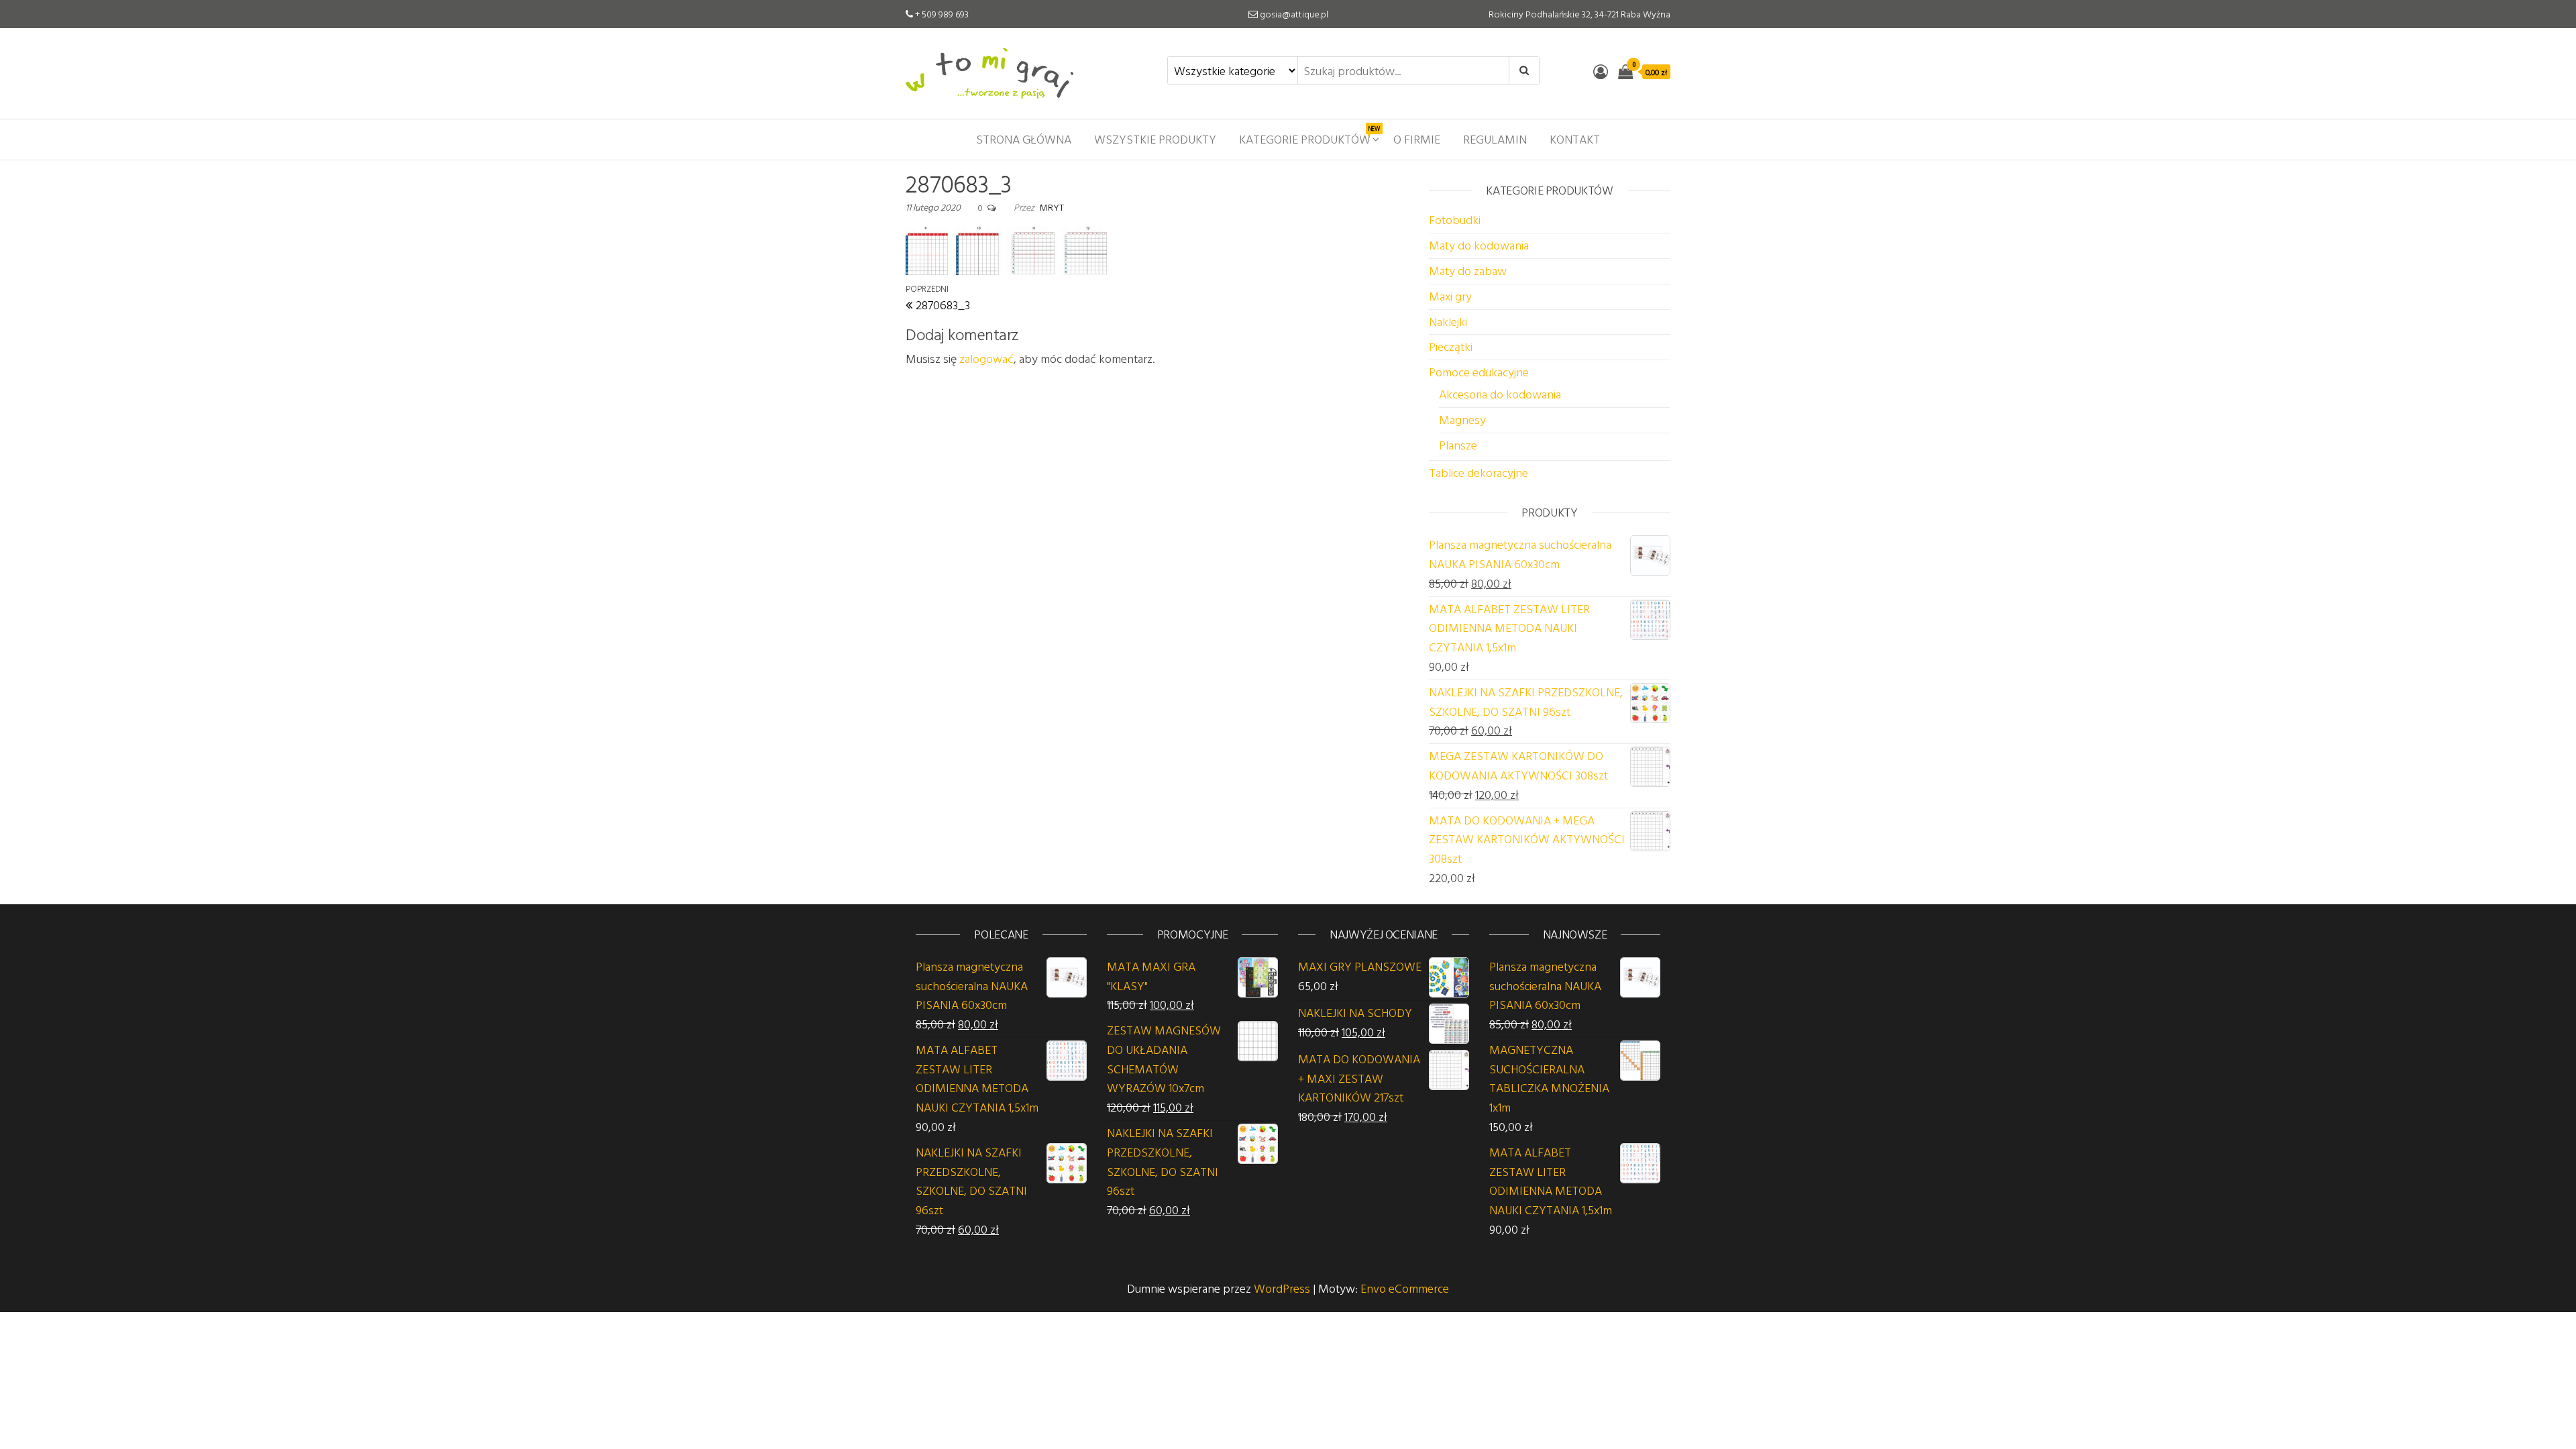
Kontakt (1575, 139)
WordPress (1282, 1288)
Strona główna (1024, 139)
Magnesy (1462, 420)
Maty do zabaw (1468, 271)
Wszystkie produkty (1155, 139)
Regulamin (1495, 139)
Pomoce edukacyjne (1479, 372)
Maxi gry (1450, 296)
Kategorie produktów (1309, 136)
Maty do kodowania (1479, 245)
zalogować (986, 359)
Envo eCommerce (1405, 1288)
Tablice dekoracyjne (1479, 473)
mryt (1052, 207)
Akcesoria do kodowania (1500, 394)
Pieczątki (1451, 346)
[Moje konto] (1601, 71)
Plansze (1458, 445)
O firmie (1417, 139)
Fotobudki (1455, 220)
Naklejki (1448, 322)
